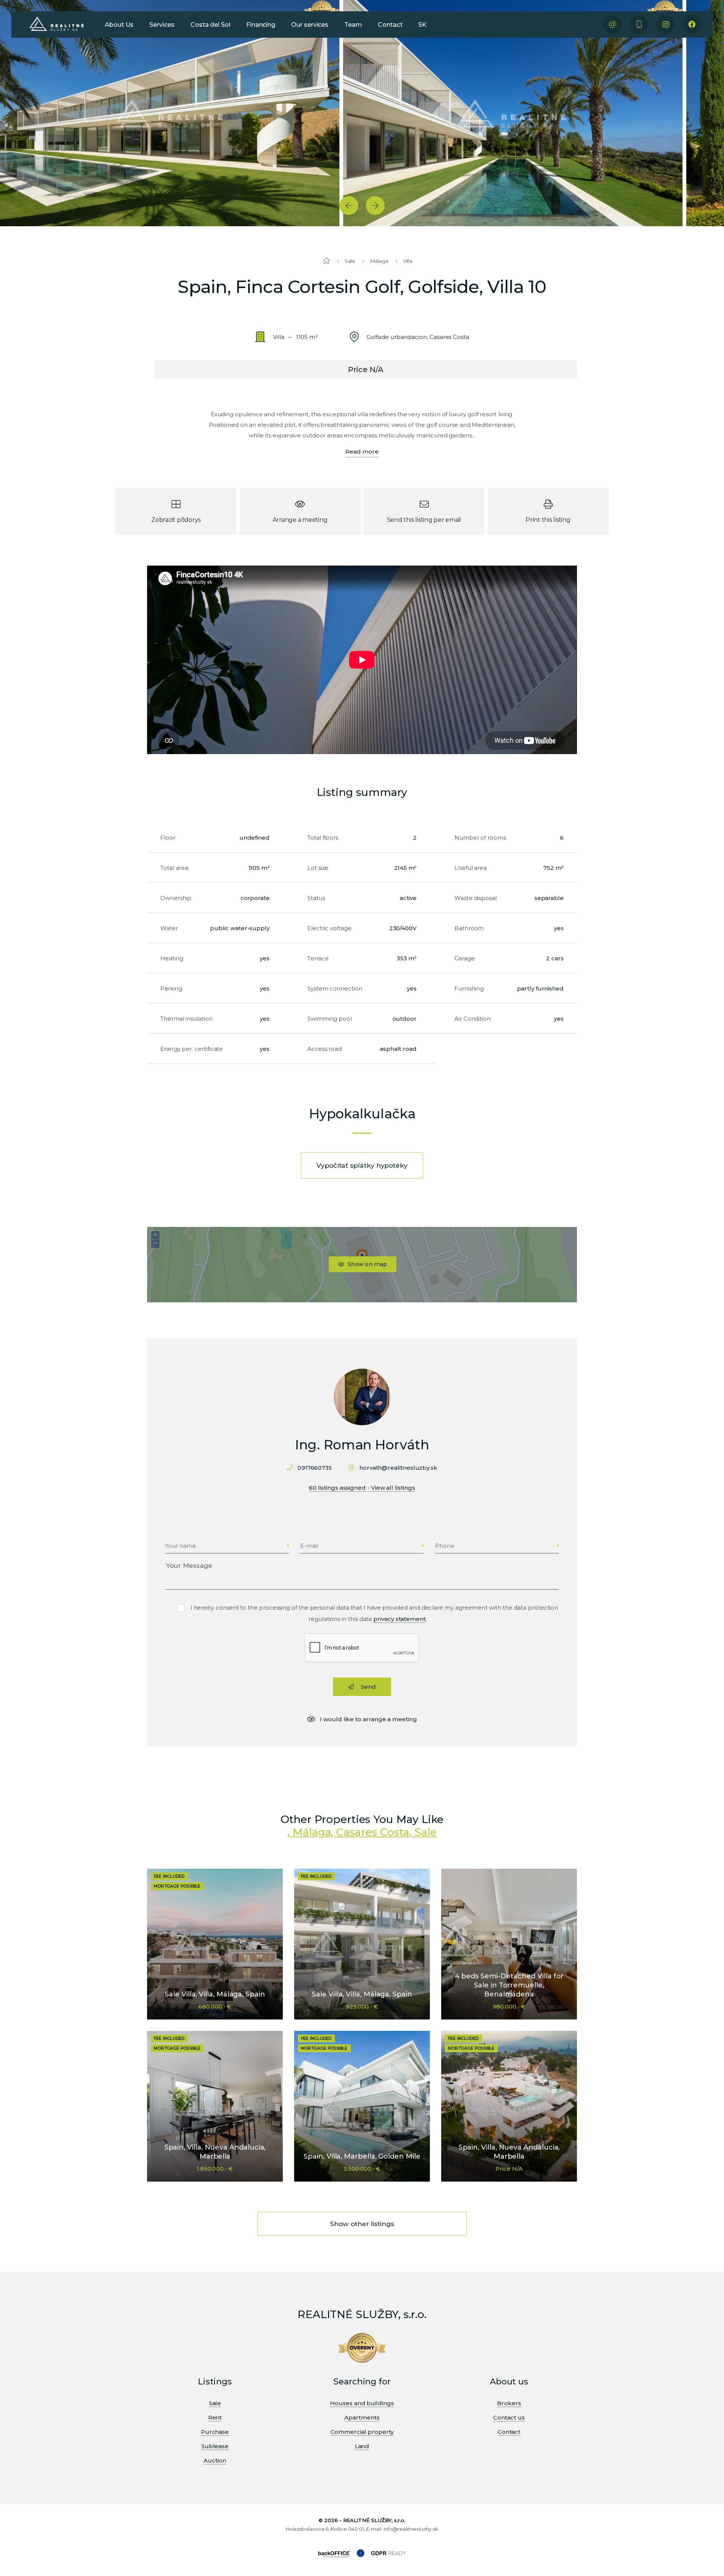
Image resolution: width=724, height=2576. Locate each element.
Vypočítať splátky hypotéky (362, 1165)
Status (316, 898)
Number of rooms (480, 838)
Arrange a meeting (300, 520)
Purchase (215, 2432)
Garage (465, 958)
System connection (335, 988)
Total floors (323, 838)
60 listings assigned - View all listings (362, 1488)
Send (368, 1687)
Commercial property (362, 2432)
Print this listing (548, 520)
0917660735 (315, 1468)
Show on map (367, 1264)
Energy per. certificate (192, 1049)
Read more (362, 452)
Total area (174, 868)
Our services (310, 25)
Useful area (471, 868)
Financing (261, 25)
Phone (445, 1546)
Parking (171, 988)
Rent (215, 2417)
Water (169, 928)
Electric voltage (329, 928)
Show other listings (362, 2224)
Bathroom (469, 928)
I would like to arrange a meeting (368, 1719)
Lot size (318, 868)
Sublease (215, 2446)
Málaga (379, 261)
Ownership (176, 898)
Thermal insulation (186, 1019)
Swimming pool (330, 1019)
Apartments (362, 2417)
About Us (119, 25)
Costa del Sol (210, 25)
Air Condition (472, 1019)
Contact (390, 25)
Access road (324, 1049)
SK (422, 25)
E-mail (309, 1546)
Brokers (509, 2403)
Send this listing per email (424, 520)
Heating (172, 958)
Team (353, 25)
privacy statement (400, 1619)
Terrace (318, 958)
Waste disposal (476, 898)
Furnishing (469, 988)
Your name (181, 1546)
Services (162, 25)
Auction (215, 2460)
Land (362, 2446)
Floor (168, 838)
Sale (350, 261)
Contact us (509, 2417)
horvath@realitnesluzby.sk (398, 1468)
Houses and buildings (362, 2403)
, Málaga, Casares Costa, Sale (362, 1832)
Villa (408, 261)
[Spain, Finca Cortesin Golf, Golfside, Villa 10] (170, 113)
